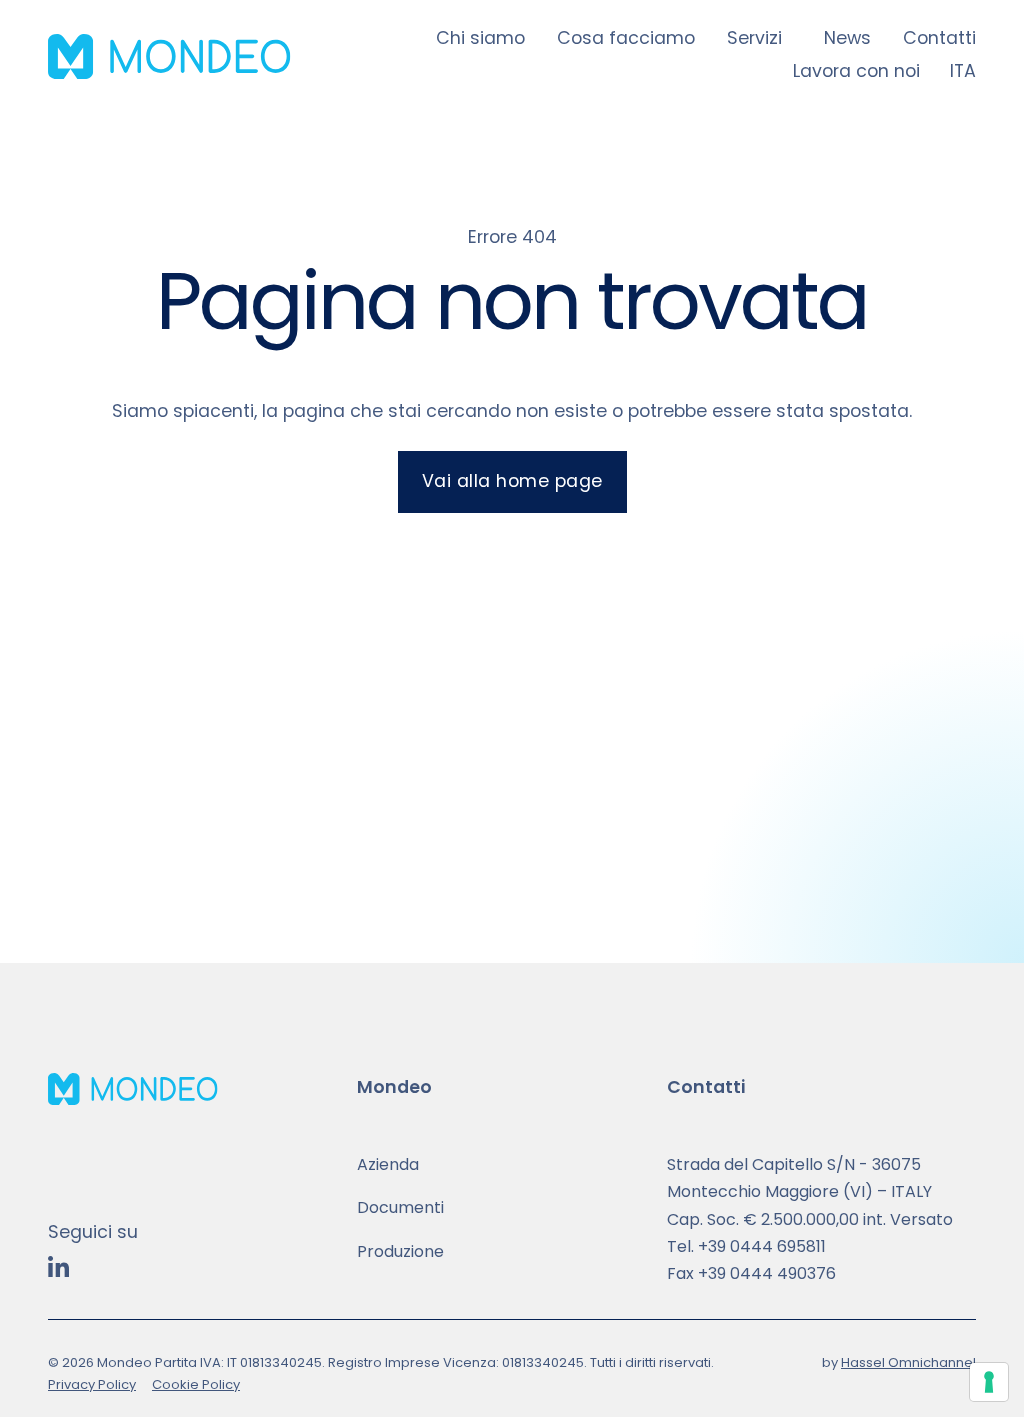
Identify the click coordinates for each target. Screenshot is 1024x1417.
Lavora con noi (856, 71)
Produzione (400, 1251)
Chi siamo (480, 38)
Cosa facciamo (626, 38)
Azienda (388, 1164)
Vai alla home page (512, 481)
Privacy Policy (92, 1384)
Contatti (939, 38)
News (847, 38)
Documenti (400, 1207)
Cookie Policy (196, 1384)
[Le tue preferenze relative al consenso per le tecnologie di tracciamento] (989, 1382)
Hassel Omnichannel (908, 1362)
